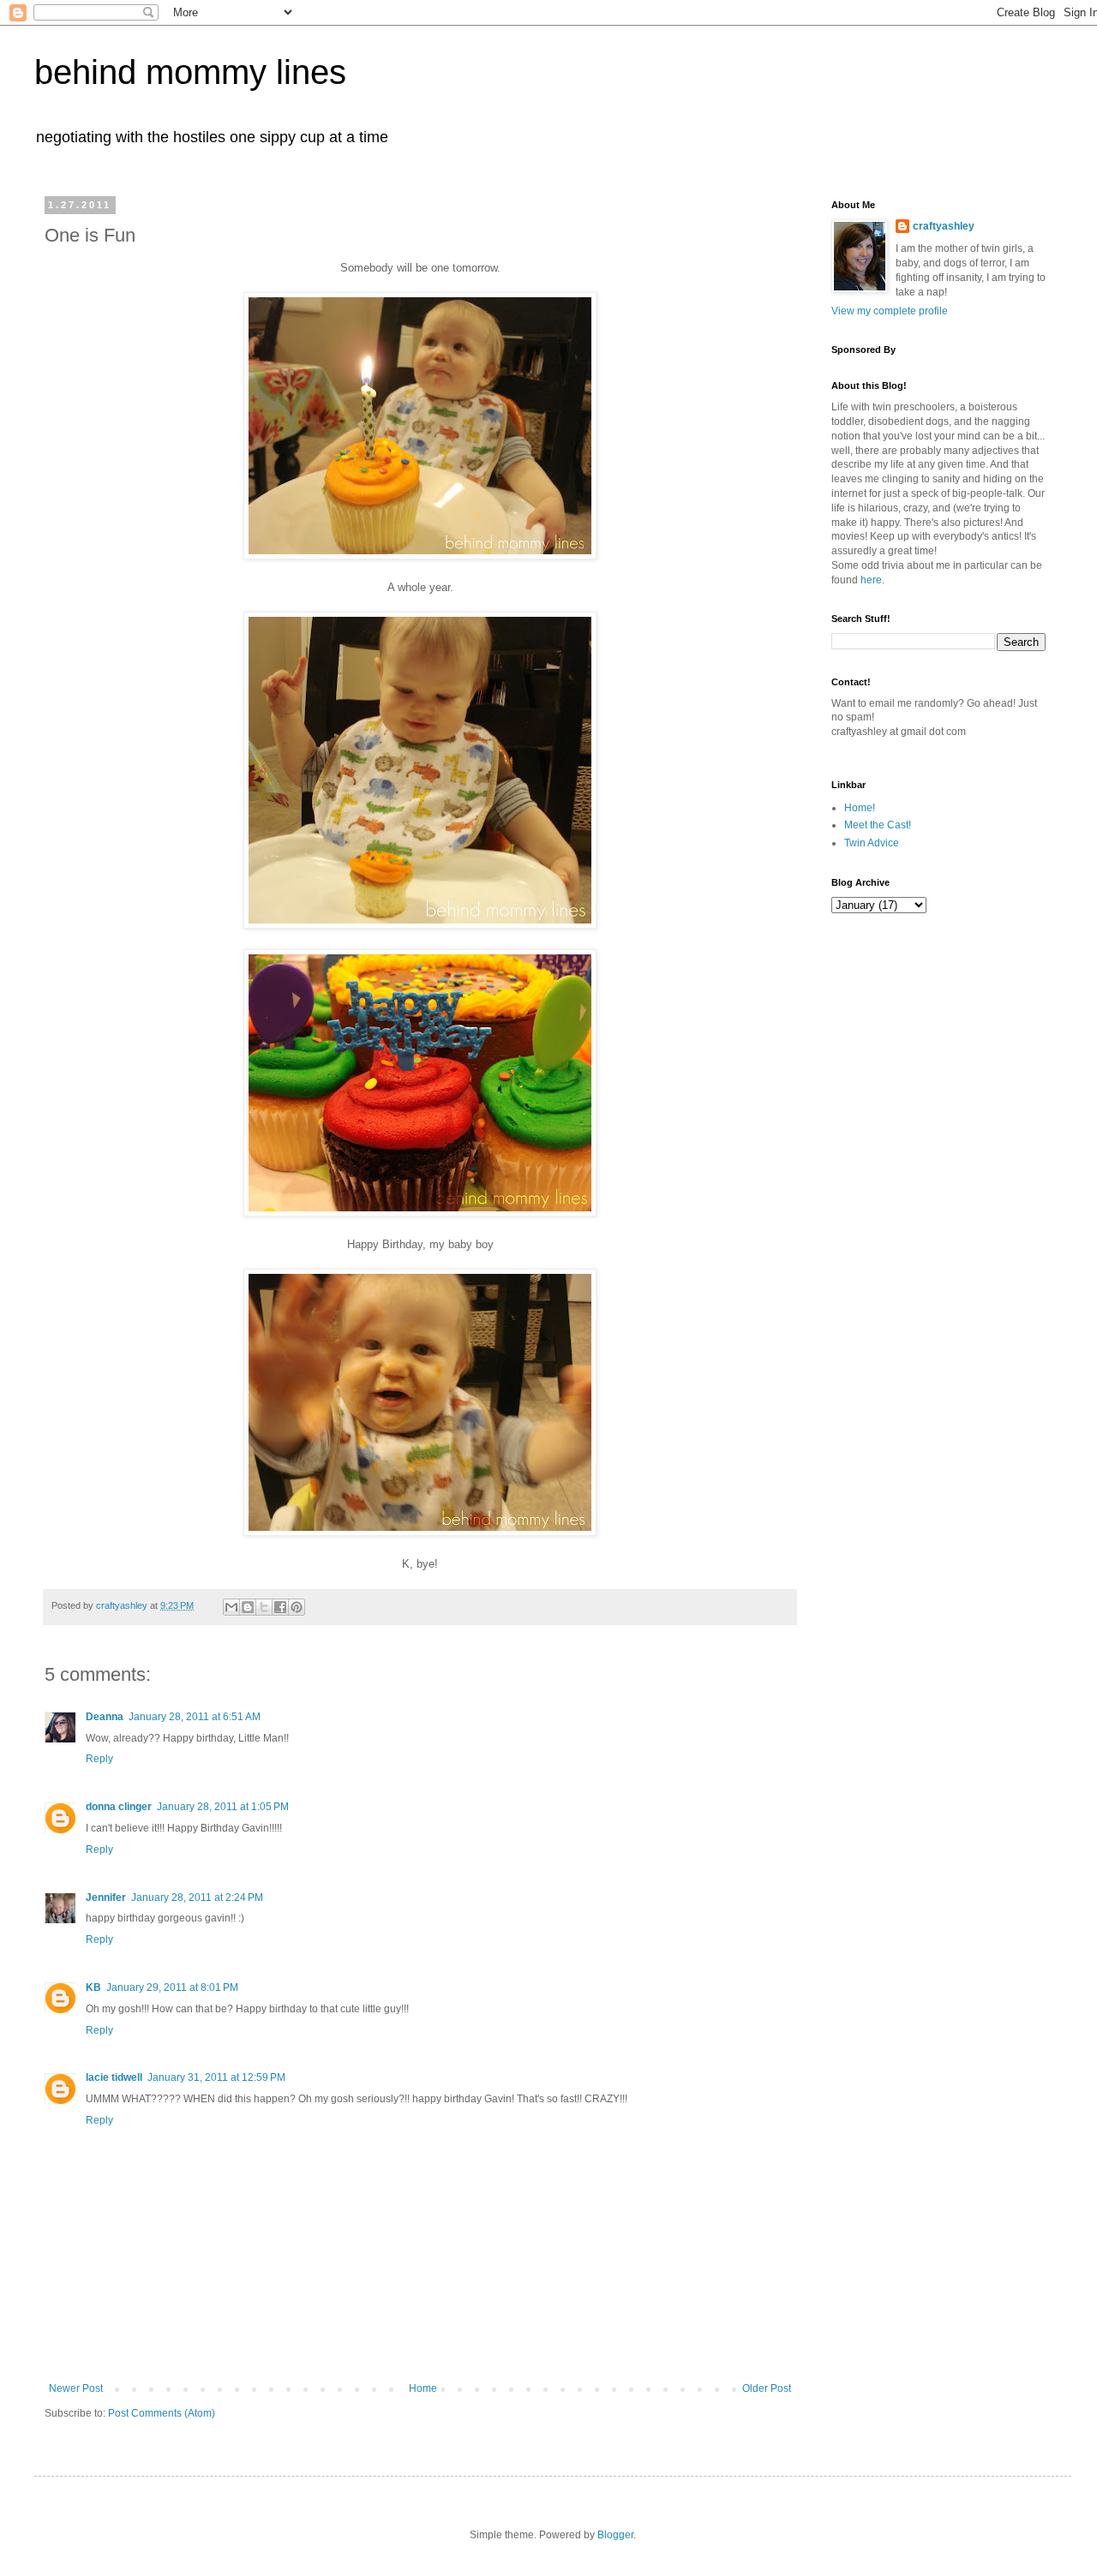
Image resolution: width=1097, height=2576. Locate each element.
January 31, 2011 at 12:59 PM (216, 2077)
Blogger (615, 2535)
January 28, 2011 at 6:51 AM (195, 1717)
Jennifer (106, 1898)
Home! (860, 808)
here (871, 580)
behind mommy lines (190, 72)
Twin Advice (872, 843)
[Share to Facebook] (280, 1607)
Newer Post (76, 2388)
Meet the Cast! (878, 825)
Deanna (105, 1717)
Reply (99, 1759)
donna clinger (119, 1807)
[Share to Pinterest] (297, 1607)
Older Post (767, 2388)
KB (93, 1987)
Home (423, 2388)
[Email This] (231, 1607)
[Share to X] (264, 1607)
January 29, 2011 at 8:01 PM (172, 1987)
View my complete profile (890, 311)
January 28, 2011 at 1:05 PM (223, 1807)
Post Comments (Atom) (162, 2413)
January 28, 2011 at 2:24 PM (197, 1898)
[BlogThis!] (248, 1607)
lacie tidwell (114, 2077)
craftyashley (944, 226)
